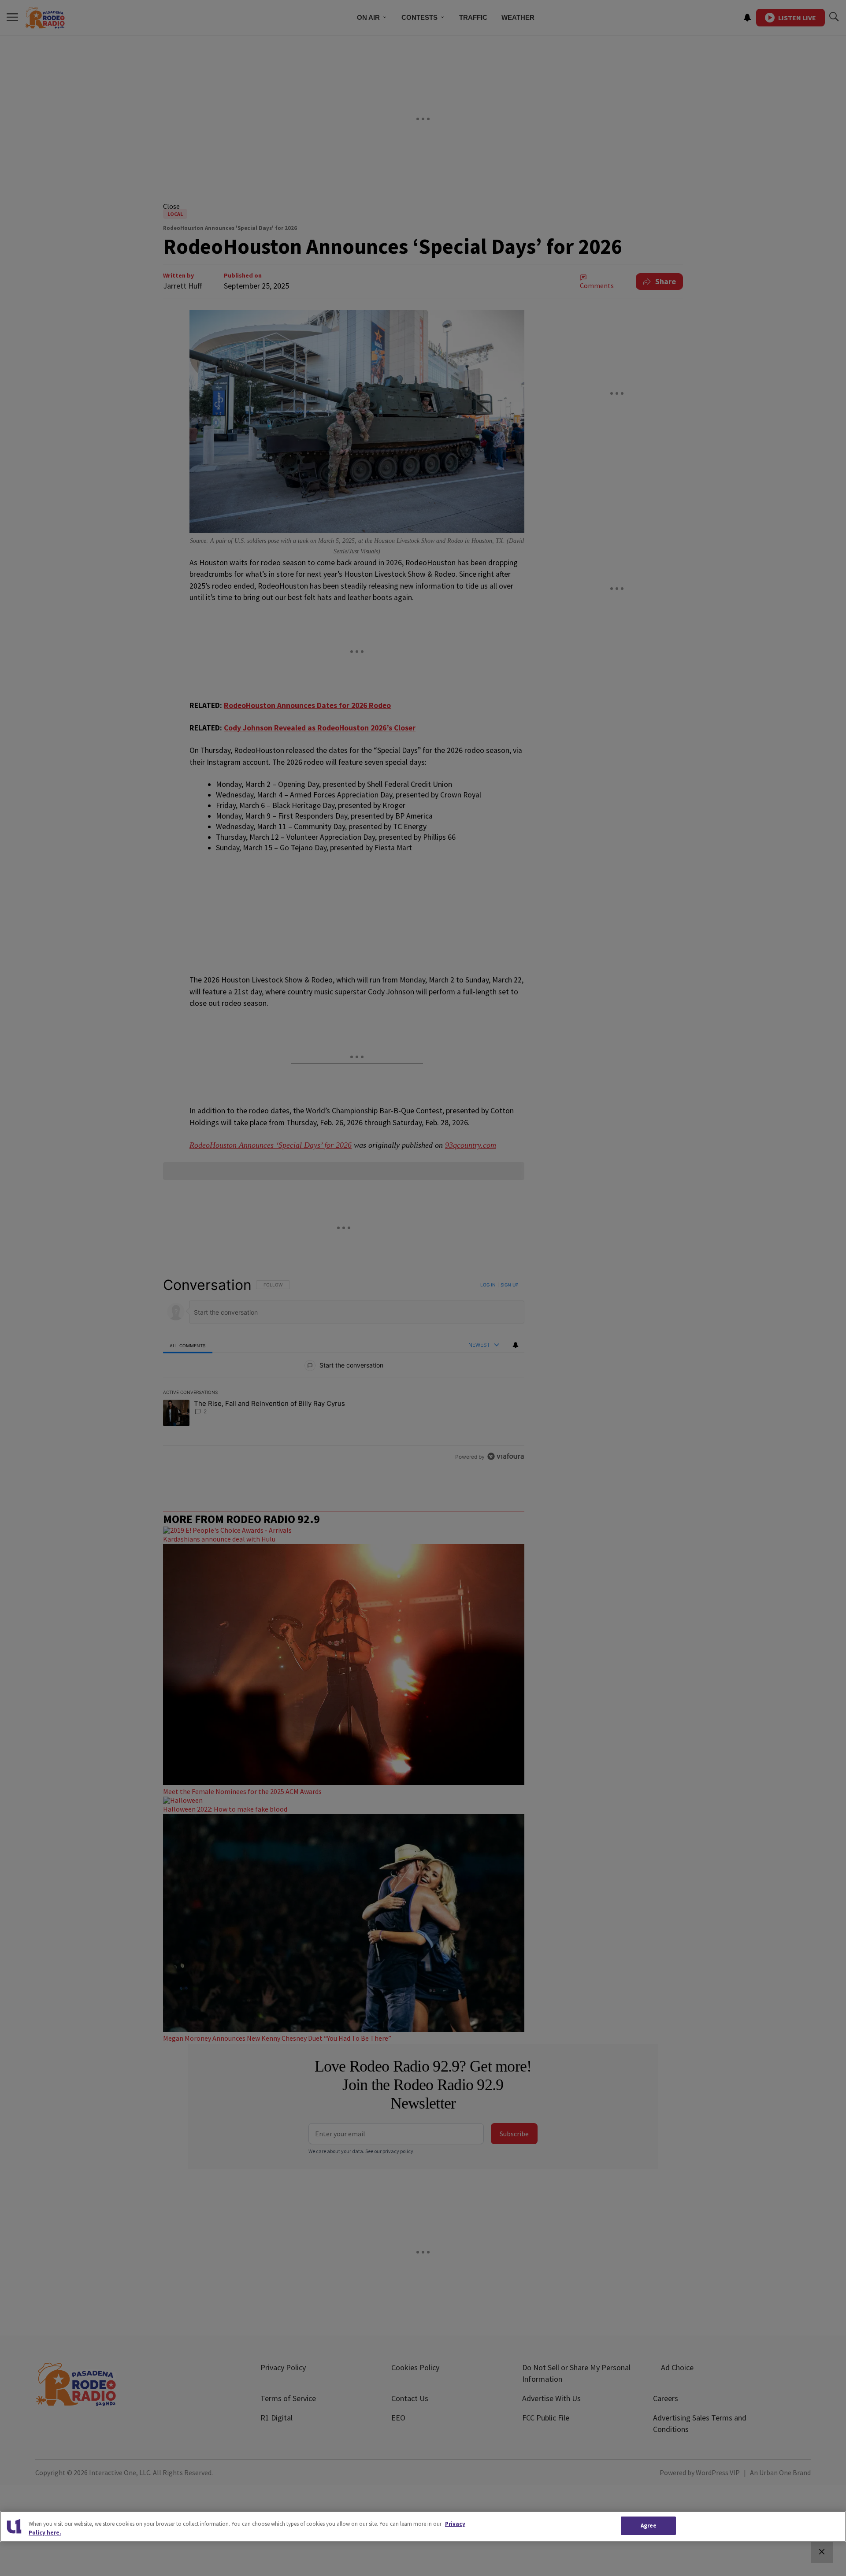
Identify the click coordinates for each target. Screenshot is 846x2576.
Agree (649, 2526)
